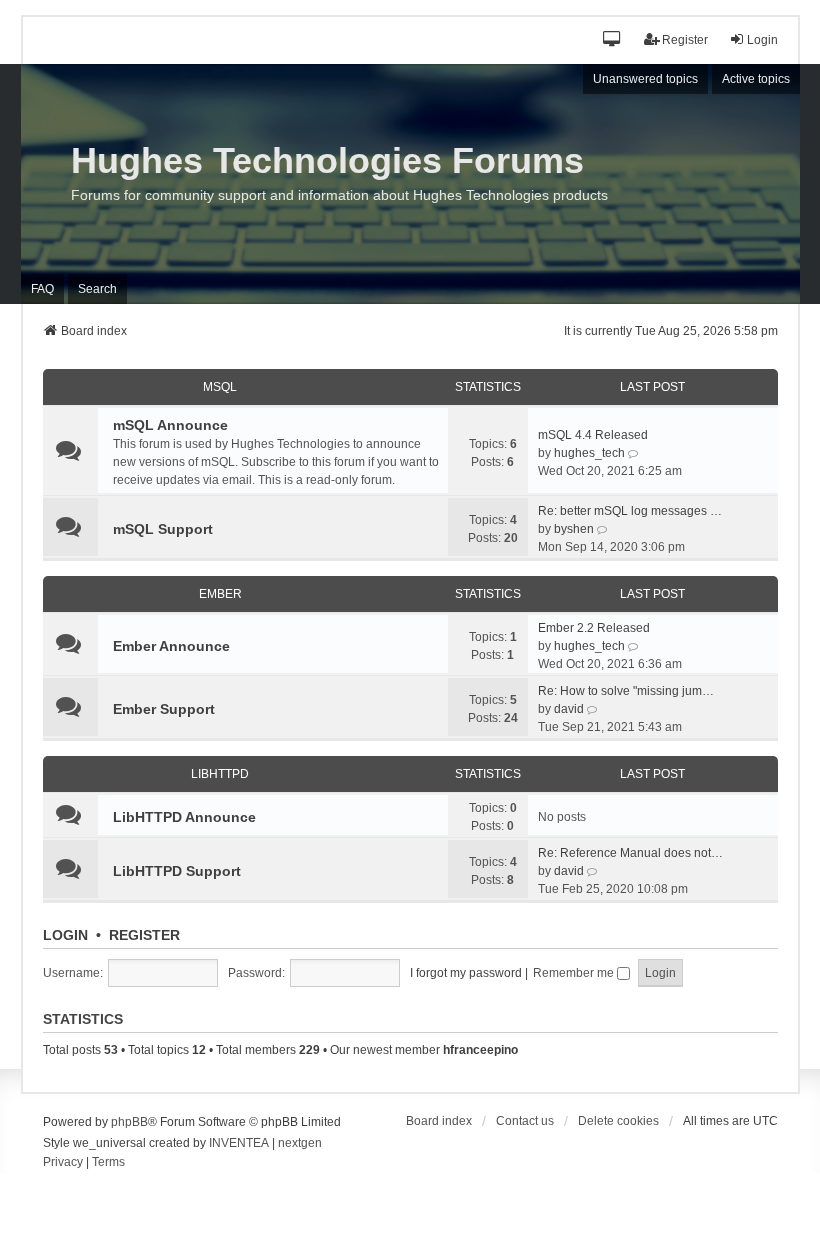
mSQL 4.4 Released (593, 435)
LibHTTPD (220, 774)
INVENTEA (239, 1143)
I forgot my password (466, 973)
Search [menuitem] (97, 289)
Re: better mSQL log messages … (630, 511)
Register (144, 935)
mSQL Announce (170, 425)
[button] (612, 40)
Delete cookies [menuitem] (618, 1121)
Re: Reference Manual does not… (630, 853)
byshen (574, 529)
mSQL (220, 387)
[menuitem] (63, 1163)
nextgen (300, 1143)
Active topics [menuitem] (756, 79)
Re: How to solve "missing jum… (626, 691)
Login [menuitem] (762, 40)
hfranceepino (480, 1050)
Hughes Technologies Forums (327, 160)
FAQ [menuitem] (42, 289)
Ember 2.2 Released (594, 628)
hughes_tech (589, 453)
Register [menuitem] (685, 40)
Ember (220, 594)
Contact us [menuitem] (525, 1121)
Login (65, 935)
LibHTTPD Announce (184, 817)
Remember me (575, 973)
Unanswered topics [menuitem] (645, 79)
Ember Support (164, 709)
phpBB (129, 1122)
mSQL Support (163, 529)
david (569, 709)
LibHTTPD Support (177, 871)
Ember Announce (171, 646)
